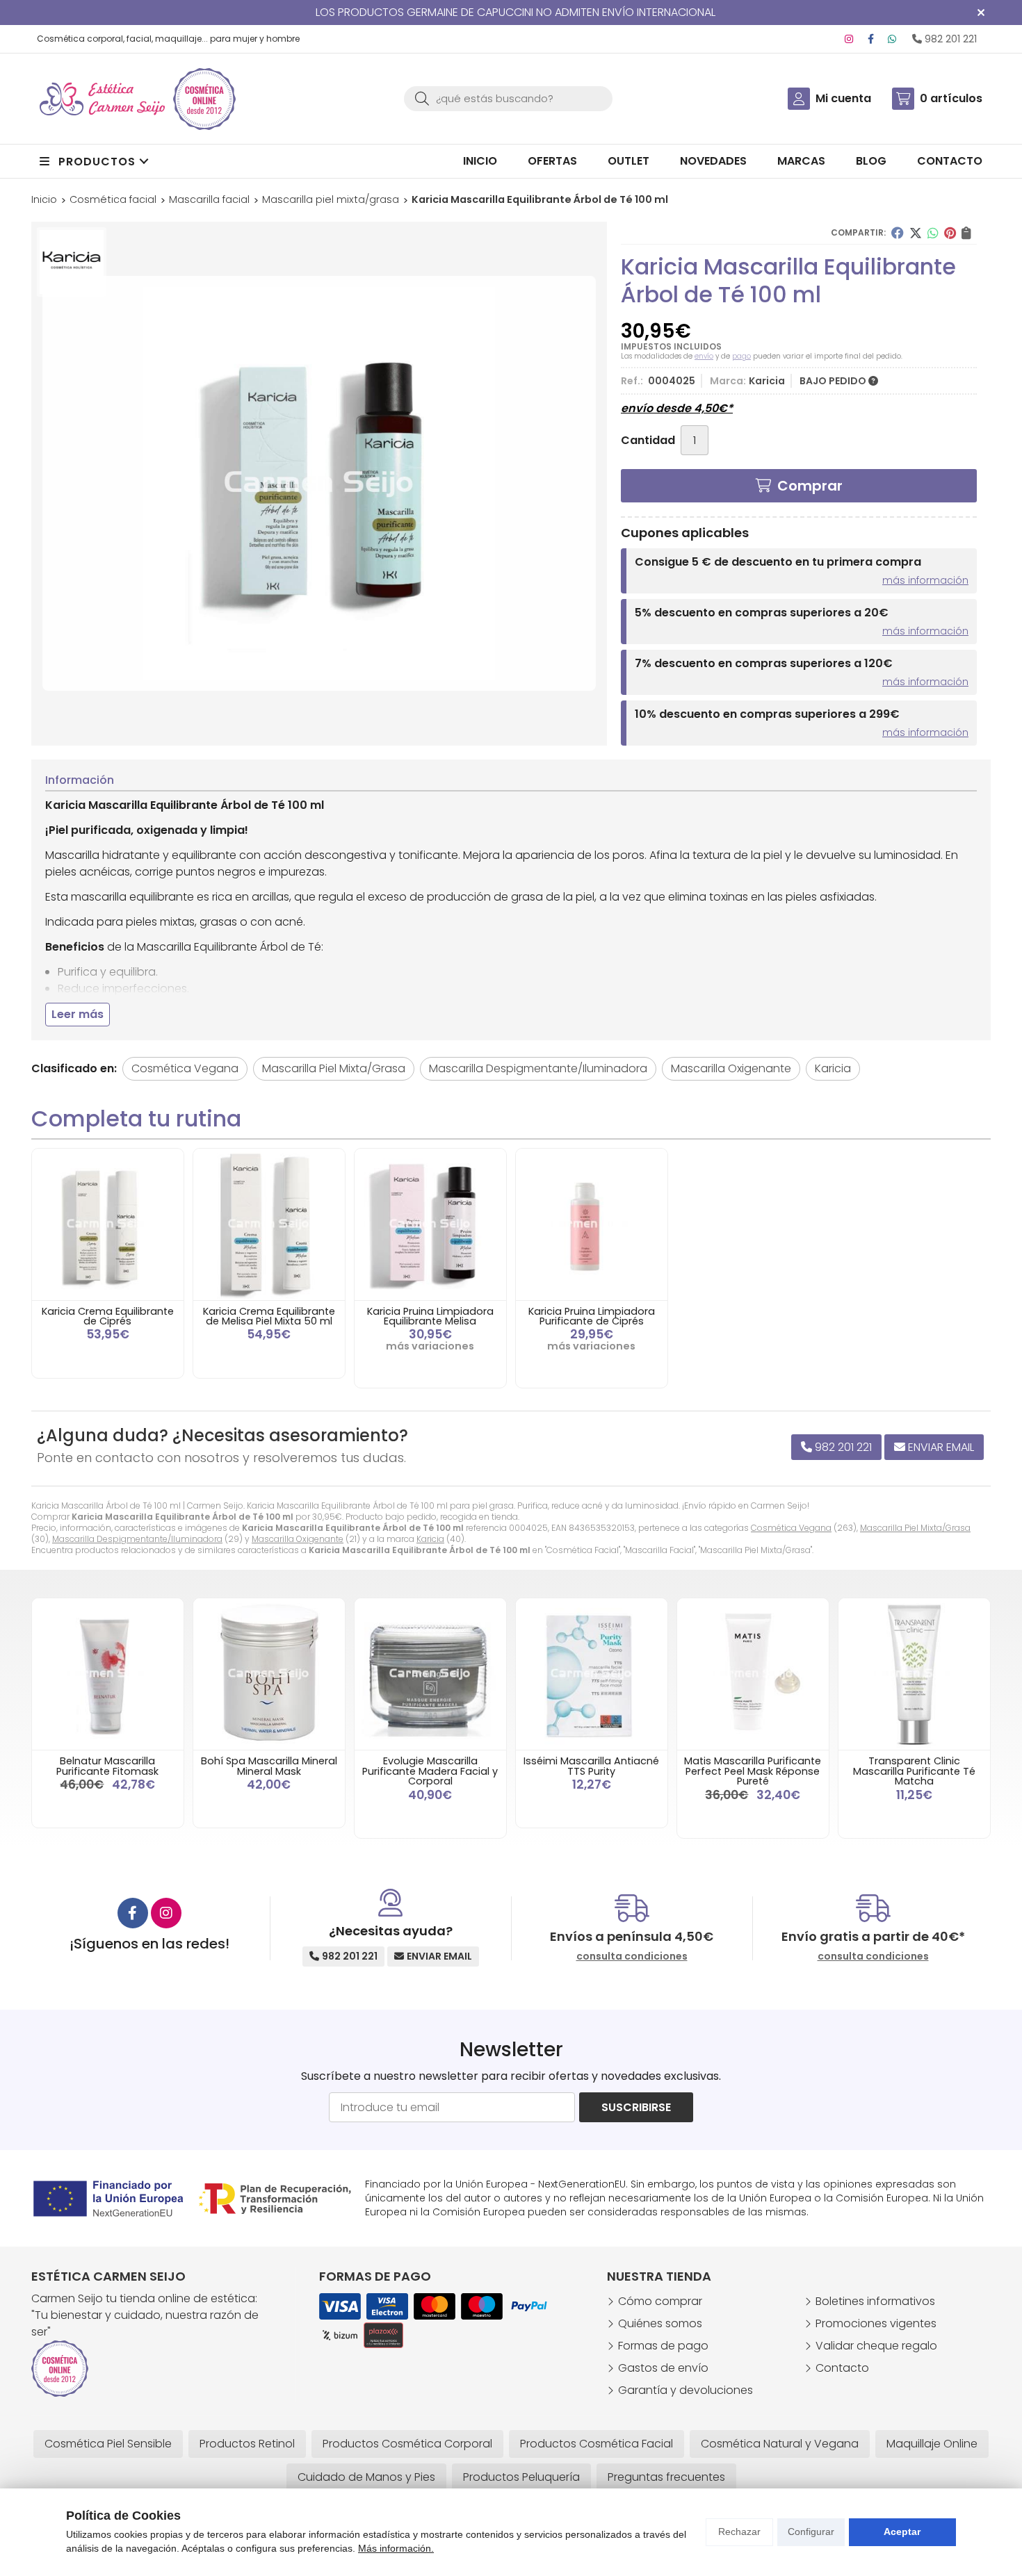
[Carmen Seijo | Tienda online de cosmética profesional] (102, 99)
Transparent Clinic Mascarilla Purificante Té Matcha (914, 1771)
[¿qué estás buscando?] (508, 98)
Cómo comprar (660, 2301)
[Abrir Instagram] (849, 39)
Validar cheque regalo (876, 2346)
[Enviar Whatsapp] (892, 39)
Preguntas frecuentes (666, 2477)
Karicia (430, 1539)
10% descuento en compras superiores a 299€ (767, 714)
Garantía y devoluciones (686, 2390)
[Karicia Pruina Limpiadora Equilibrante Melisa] (430, 1224)
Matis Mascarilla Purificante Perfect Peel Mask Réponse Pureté (753, 1771)
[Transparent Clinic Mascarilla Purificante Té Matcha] (914, 1674)
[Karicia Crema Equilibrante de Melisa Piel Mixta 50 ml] (269, 1224)
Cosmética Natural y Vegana (780, 2444)
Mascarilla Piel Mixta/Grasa (915, 1528)
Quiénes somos (660, 2323)
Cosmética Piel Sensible (108, 2444)
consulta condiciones (632, 1956)
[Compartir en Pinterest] (950, 233)
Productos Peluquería (521, 2477)
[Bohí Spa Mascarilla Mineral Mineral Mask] (269, 1674)
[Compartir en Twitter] (916, 233)
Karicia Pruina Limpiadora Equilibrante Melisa (430, 1316)
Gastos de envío (663, 2368)
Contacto (842, 2368)
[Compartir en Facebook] (898, 233)
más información (925, 580)
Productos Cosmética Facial (597, 2444)
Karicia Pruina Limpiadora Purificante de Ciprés (592, 1316)
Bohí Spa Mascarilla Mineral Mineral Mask (269, 1766)
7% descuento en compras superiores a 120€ (764, 663)
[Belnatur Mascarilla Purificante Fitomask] (108, 1674)
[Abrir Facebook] (871, 39)
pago (741, 356)
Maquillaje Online (932, 2444)
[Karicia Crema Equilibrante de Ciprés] (108, 1224)
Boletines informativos (875, 2301)
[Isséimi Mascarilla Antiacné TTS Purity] (592, 1674)
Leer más (78, 1014)
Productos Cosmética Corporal (407, 2444)
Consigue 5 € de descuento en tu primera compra (778, 562)
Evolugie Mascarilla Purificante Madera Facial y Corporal (430, 1771)
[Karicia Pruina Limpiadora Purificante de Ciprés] (592, 1224)
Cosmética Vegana (791, 1528)
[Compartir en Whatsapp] (933, 233)
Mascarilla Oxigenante (298, 1539)
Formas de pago (663, 2346)
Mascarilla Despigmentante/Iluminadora (137, 1539)
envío (704, 356)
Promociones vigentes (876, 2323)
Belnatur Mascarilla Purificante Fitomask (107, 1766)
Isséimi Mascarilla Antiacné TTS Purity (591, 1766)
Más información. (396, 2548)
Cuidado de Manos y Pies (366, 2477)
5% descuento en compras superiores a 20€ (762, 613)
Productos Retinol (247, 2444)
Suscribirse (636, 2107)
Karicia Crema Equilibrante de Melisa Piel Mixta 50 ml (269, 1316)
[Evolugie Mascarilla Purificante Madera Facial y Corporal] (430, 1674)
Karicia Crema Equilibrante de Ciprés (108, 1316)
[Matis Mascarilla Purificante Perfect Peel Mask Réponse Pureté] (753, 1674)
